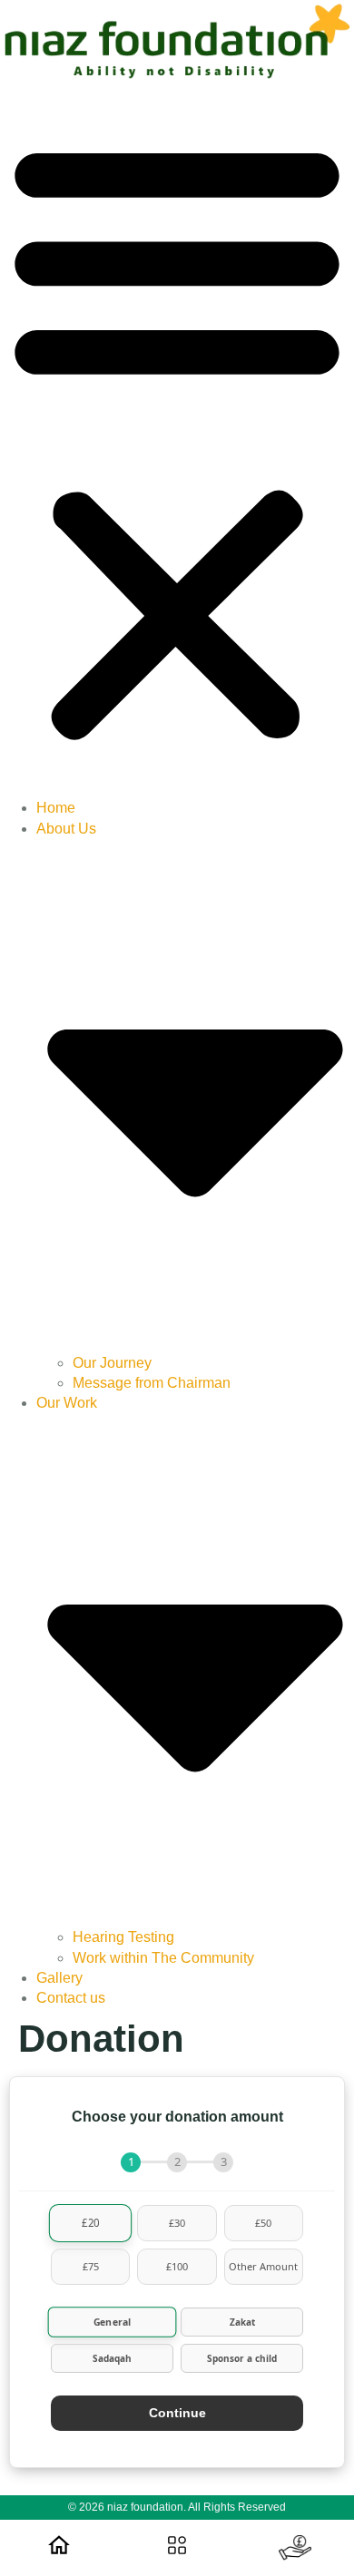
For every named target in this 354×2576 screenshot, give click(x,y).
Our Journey (112, 1363)
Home (56, 808)
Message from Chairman (152, 1383)
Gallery (59, 1978)
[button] (177, 439)
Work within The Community (163, 1958)
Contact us (71, 1998)
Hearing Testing (123, 1937)
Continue (177, 2413)
